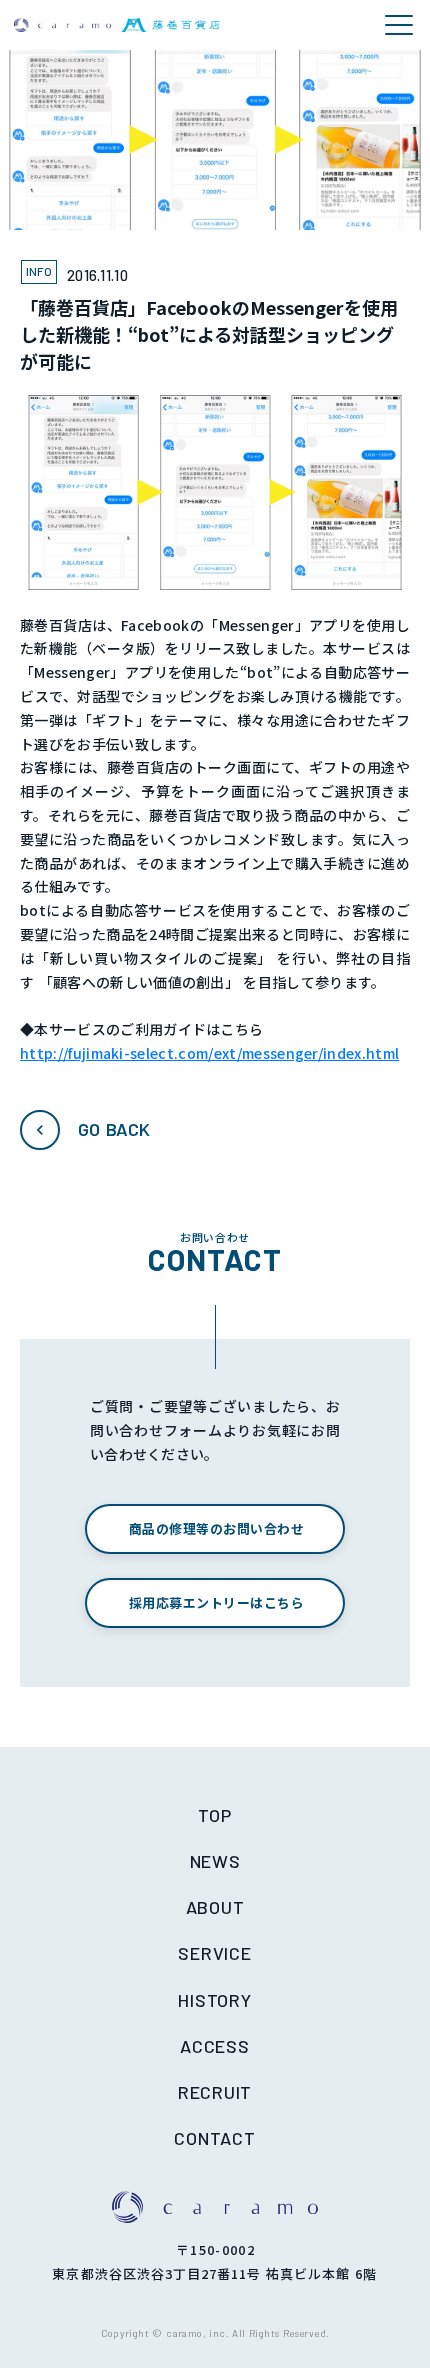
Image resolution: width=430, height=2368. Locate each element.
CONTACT (214, 2138)
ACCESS (214, 2046)
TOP (214, 1815)
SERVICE (214, 1953)
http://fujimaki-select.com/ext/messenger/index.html (209, 1053)
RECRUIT (215, 2092)
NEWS (215, 1861)
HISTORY (214, 2000)
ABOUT (215, 1907)
